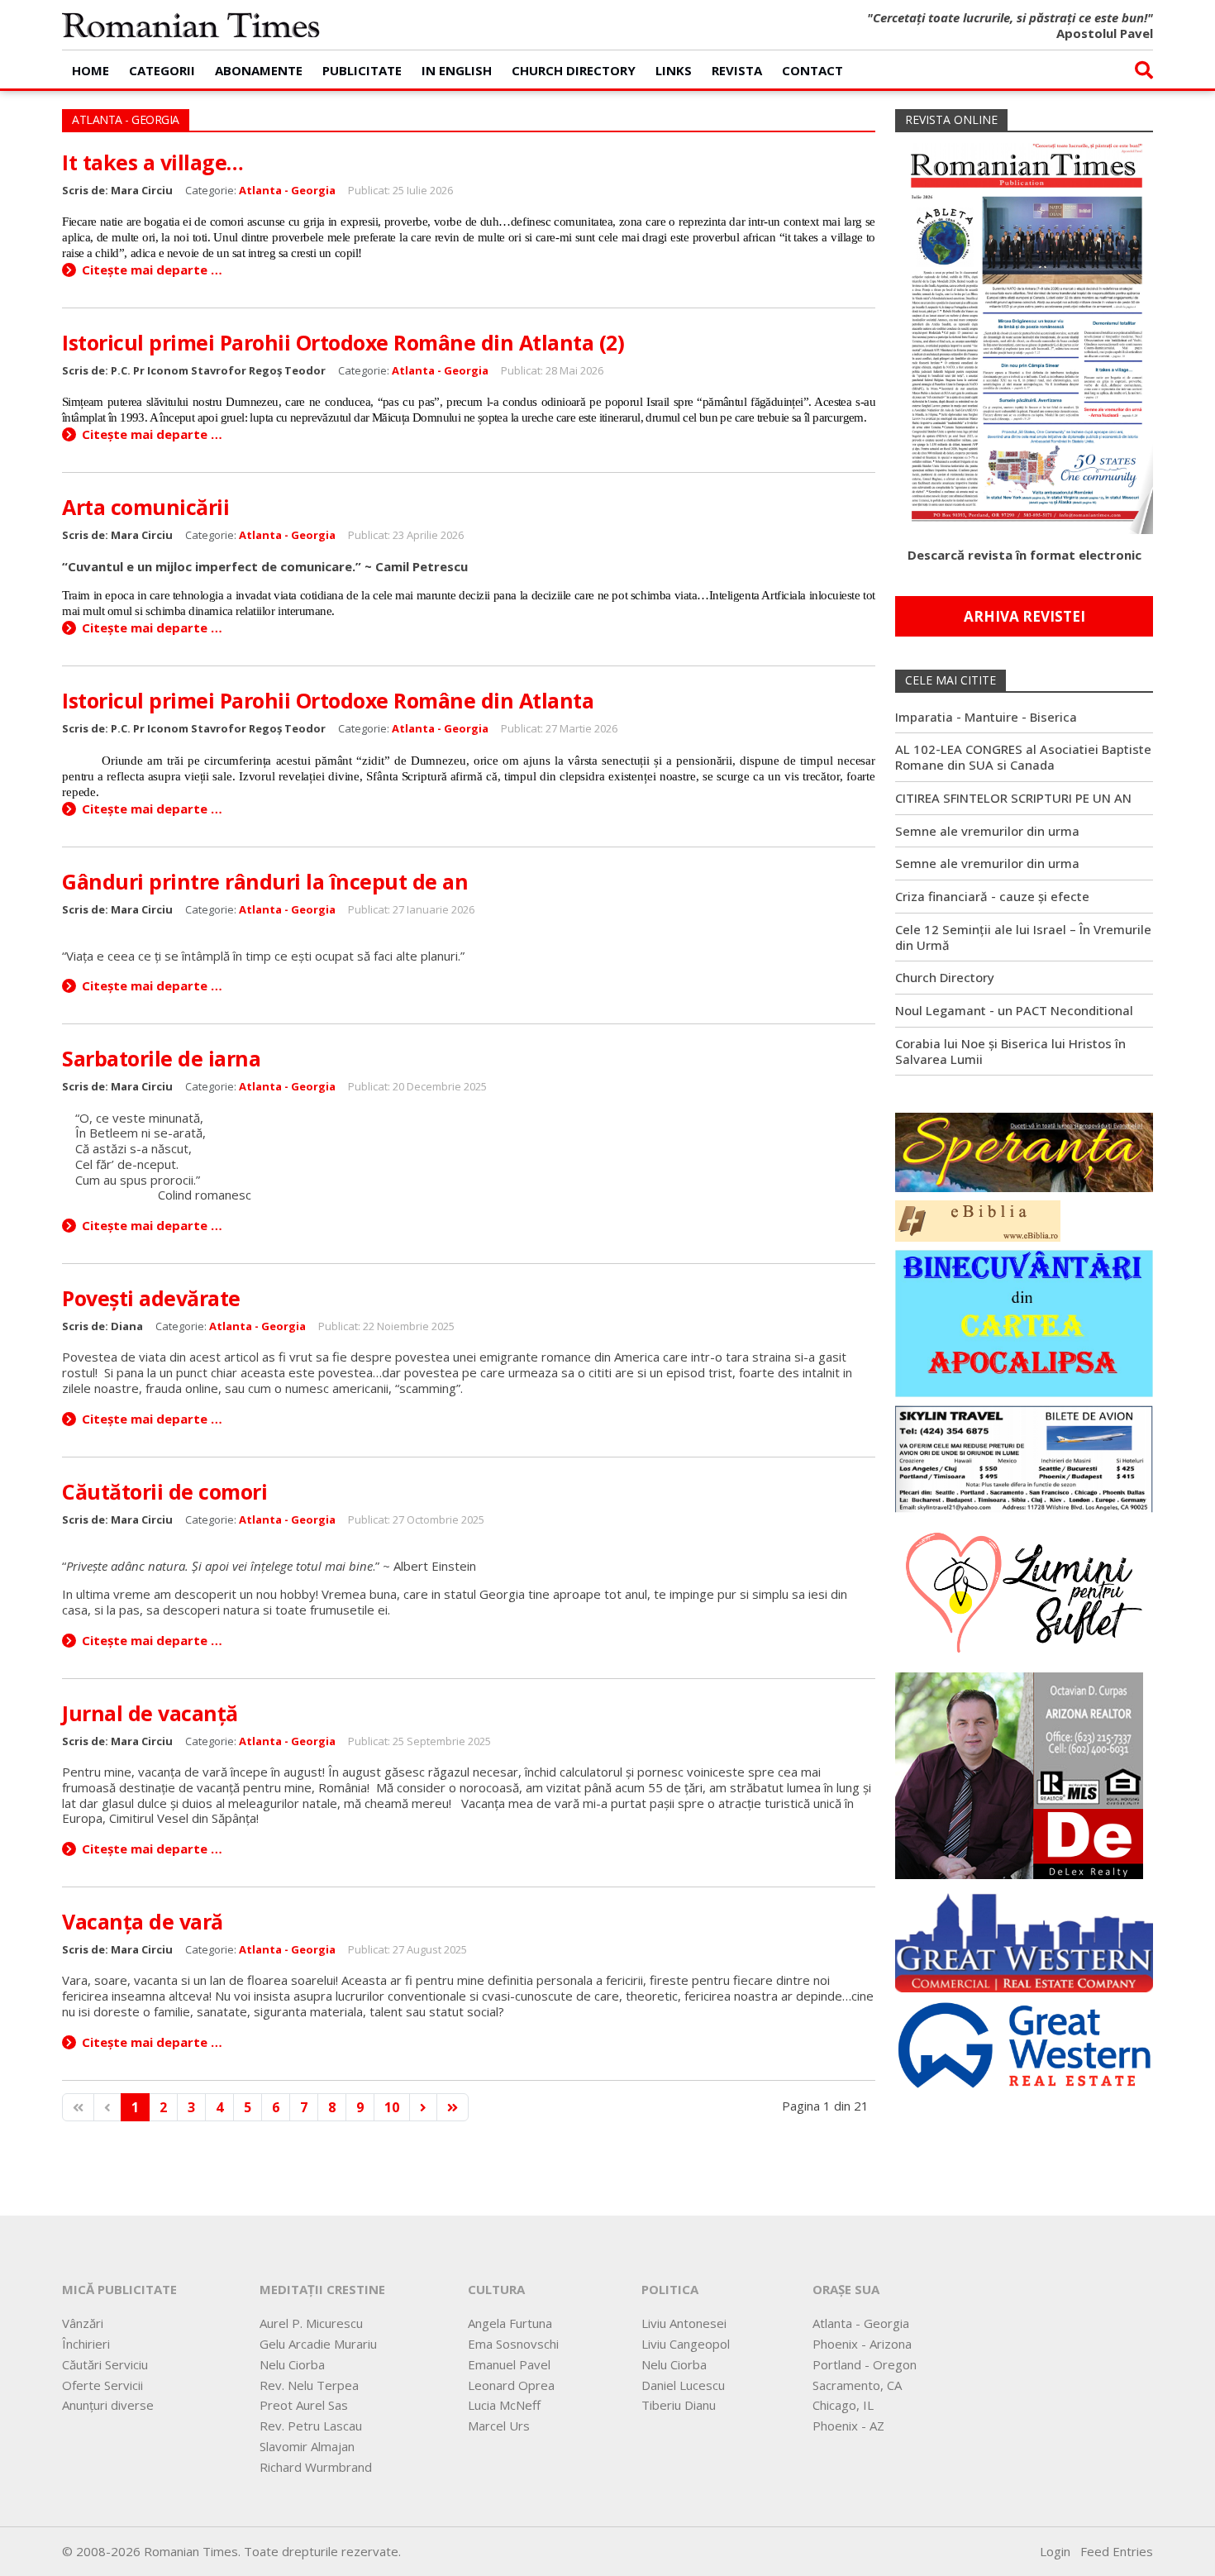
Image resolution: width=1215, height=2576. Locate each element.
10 (392, 2107)
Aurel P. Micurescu (311, 2323)
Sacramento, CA (857, 2385)
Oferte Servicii (102, 2385)
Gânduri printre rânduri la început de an (265, 881)
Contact (812, 70)
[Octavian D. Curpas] (1019, 1774)
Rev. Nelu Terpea (309, 2385)
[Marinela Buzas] (1024, 1591)
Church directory (574, 70)
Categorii (162, 70)
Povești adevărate (151, 1298)
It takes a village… (153, 162)
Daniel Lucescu (683, 2385)
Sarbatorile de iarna (161, 1058)
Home (91, 70)
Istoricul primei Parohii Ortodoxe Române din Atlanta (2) (343, 342)
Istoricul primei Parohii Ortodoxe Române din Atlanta (328, 700)
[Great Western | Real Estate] (1024, 2044)
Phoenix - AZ (848, 2426)
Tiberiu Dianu (679, 2405)
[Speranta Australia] (1024, 1151)
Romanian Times (191, 25)
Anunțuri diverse (108, 2405)
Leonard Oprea (511, 2385)
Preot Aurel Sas (304, 2405)
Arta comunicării (145, 507)
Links (674, 70)
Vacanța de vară (143, 1921)
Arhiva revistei (1024, 616)
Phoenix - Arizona (862, 2344)
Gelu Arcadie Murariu (318, 2344)
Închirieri (86, 2344)
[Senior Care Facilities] (1024, 1939)
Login (1055, 2551)
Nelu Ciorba (292, 2364)
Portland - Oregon (865, 2364)
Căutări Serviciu (105, 2364)
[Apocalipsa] (1024, 1322)
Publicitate (362, 70)
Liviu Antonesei (684, 2323)
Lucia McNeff (504, 2405)
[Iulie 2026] (1024, 332)
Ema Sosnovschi (513, 2344)
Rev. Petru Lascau (311, 2426)
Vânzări (83, 2323)
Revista (737, 70)
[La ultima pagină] (453, 2108)
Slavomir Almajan (307, 2446)
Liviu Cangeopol (686, 2344)
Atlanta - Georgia (287, 190)
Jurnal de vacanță (150, 1713)
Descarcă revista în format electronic (1024, 555)
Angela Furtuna (510, 2323)
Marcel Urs (499, 2426)
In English (457, 70)
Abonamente (259, 70)
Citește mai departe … (152, 270)
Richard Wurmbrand (316, 2467)
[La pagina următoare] (423, 2108)
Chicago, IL (843, 2405)
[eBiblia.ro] (978, 1219)
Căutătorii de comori (164, 1491)
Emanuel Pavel (509, 2364)
